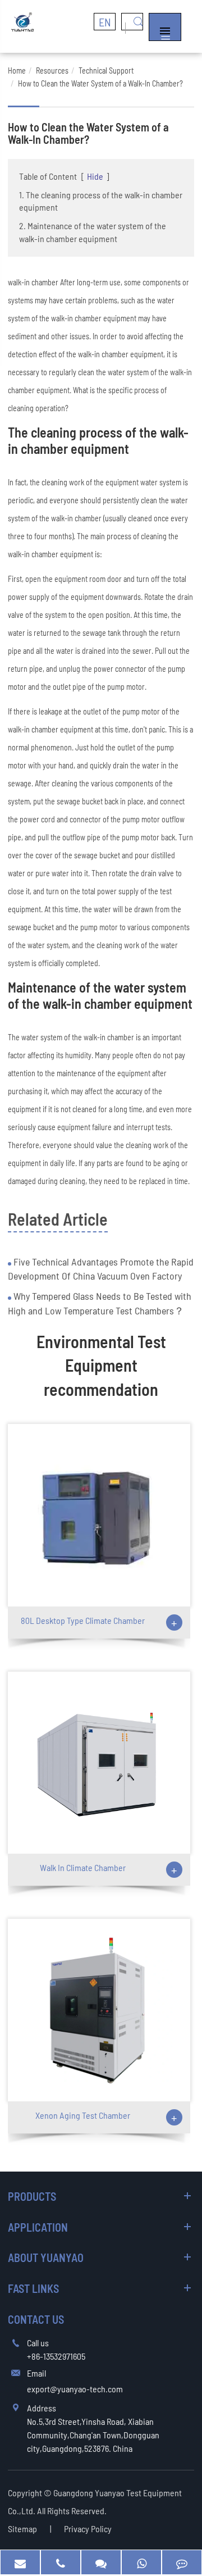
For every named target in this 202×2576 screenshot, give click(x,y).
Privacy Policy (88, 2529)
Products (32, 2196)
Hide (95, 176)
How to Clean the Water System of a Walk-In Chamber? (100, 83)
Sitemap (22, 2529)
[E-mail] (20, 2562)
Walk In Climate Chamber (83, 1867)
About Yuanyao (46, 2258)
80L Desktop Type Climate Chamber (83, 1620)
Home (17, 70)
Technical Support (106, 70)
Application (38, 2227)
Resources (52, 70)
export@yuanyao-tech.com (75, 2389)
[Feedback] (182, 2562)
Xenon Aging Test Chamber (83, 2115)
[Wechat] (101, 2562)
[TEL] (61, 2562)
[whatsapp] (141, 2562)
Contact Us (36, 2319)
